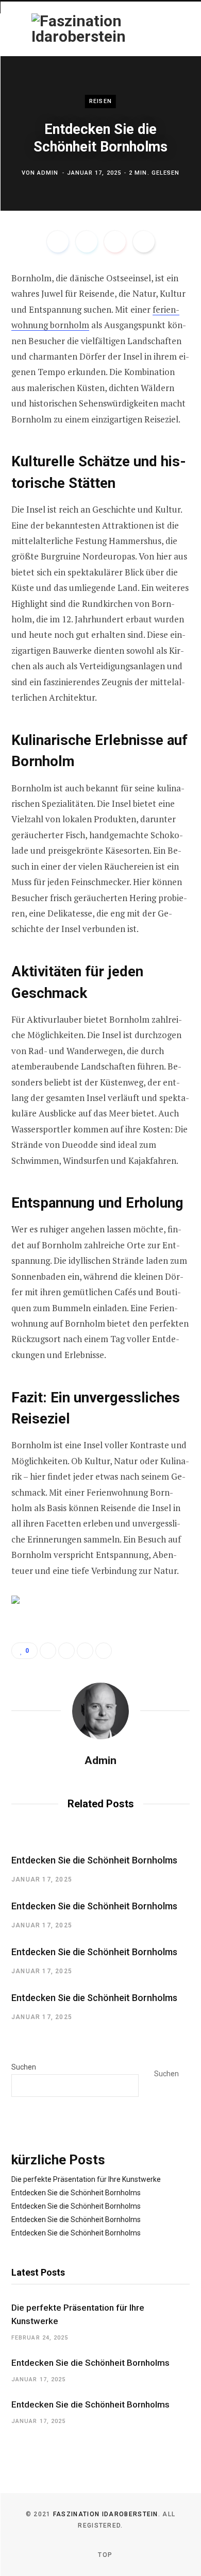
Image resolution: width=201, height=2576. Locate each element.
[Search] (179, 29)
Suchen (24, 2067)
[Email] (144, 242)
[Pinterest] (115, 242)
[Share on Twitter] (87, 242)
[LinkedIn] (85, 1651)
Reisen (100, 101)
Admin (48, 173)
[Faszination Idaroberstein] (79, 29)
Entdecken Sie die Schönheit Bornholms (94, 1860)
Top (104, 2555)
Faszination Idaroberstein (106, 2514)
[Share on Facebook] (58, 242)
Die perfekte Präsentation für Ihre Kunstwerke (86, 2179)
